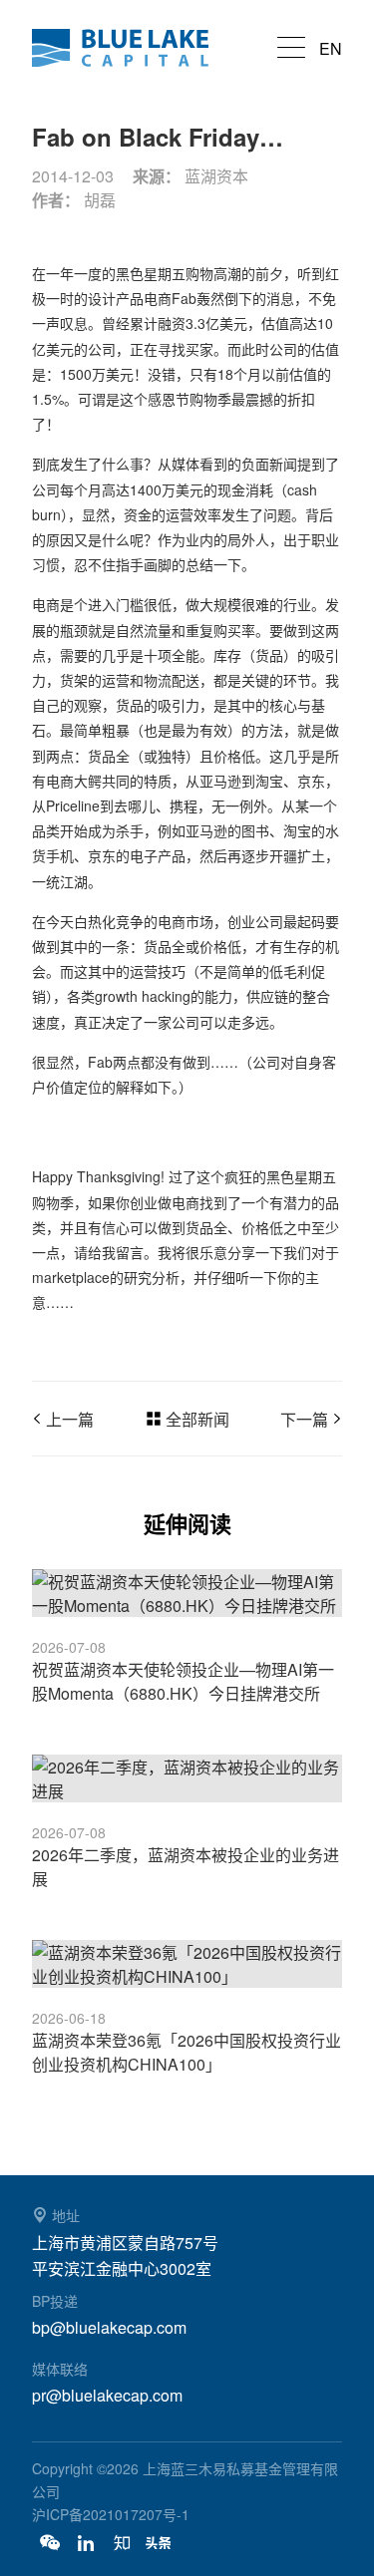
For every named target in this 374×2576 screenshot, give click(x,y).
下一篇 (304, 1419)
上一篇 (70, 1419)
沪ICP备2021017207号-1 (111, 2514)
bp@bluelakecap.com (109, 2327)
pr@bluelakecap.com (107, 2395)
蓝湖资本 (132, 48)
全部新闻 (197, 1419)
